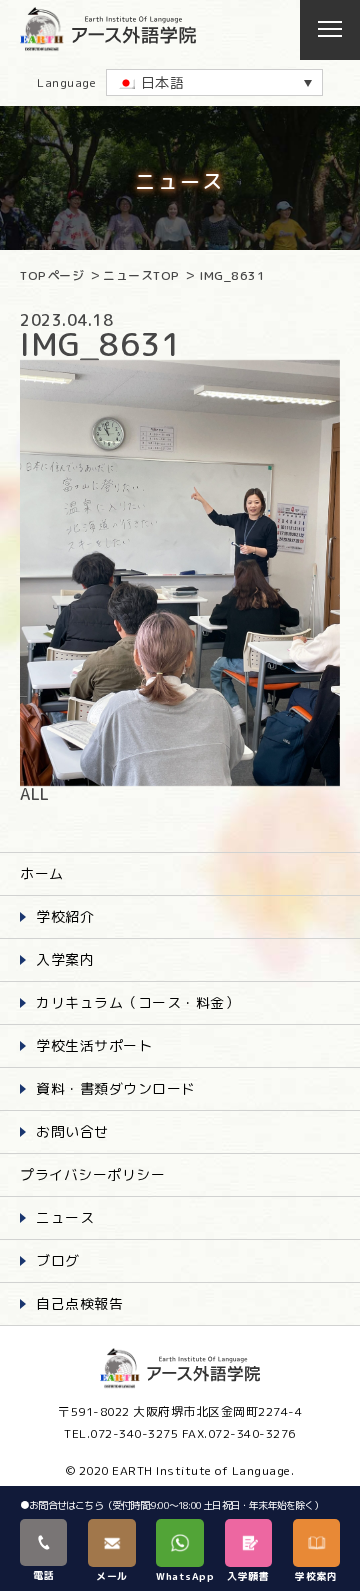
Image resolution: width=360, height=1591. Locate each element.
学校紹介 (65, 916)
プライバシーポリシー (92, 1174)
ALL (35, 794)
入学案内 (65, 959)
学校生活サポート (94, 1045)
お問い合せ (72, 1131)
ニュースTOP (141, 275)
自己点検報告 (79, 1303)
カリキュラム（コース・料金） (137, 1002)
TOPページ (52, 275)
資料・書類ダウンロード (116, 1088)
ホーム (42, 873)
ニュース (65, 1217)
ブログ (58, 1260)
